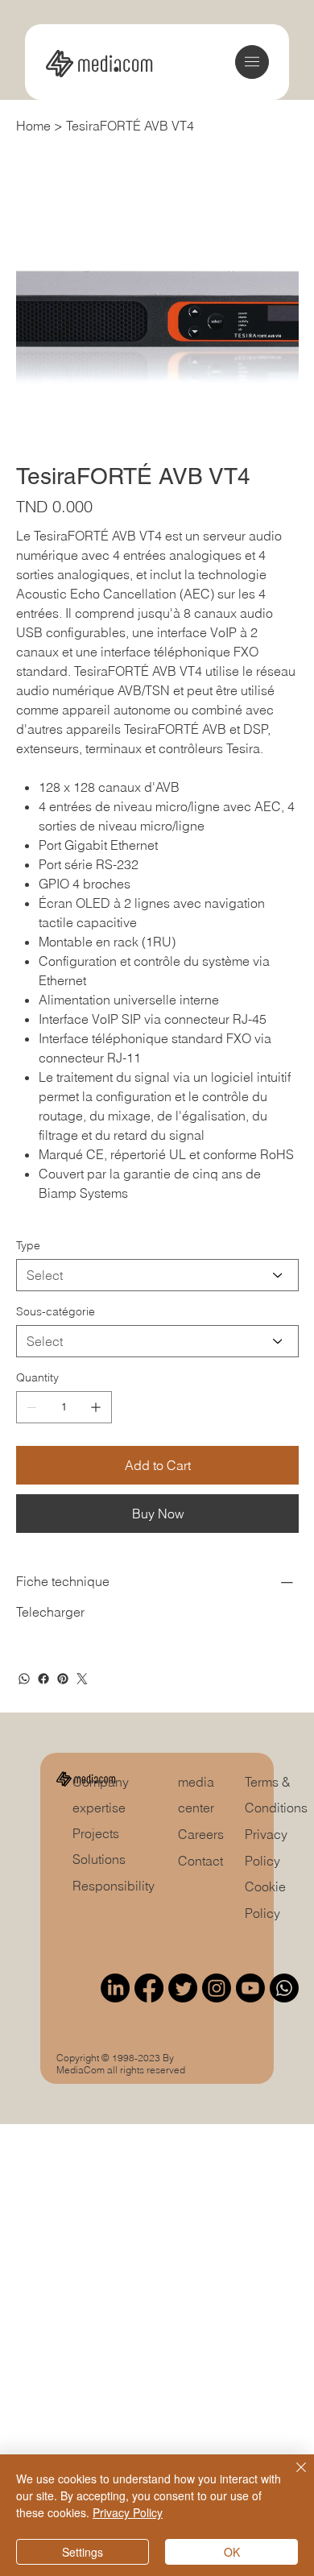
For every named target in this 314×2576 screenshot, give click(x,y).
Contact (200, 1861)
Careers (201, 1834)
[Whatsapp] (284, 1988)
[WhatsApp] (24, 1679)
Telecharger (50, 1612)
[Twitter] (82, 1679)
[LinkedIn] (115, 1988)
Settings (83, 2552)
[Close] (291, 2477)
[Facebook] (43, 1679)
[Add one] (96, 1407)
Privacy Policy (128, 2512)
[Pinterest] (63, 1679)
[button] (252, 62)
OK (232, 2552)
